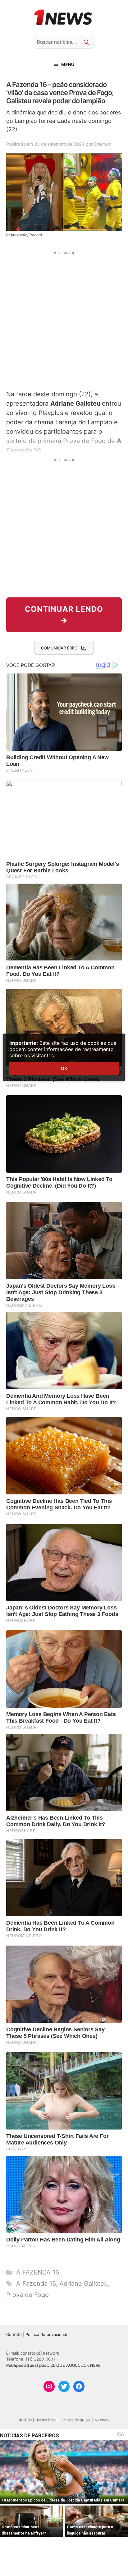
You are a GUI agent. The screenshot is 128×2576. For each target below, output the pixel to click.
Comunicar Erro (59, 648)
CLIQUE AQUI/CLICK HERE (75, 2365)
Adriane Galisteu (84, 2284)
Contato (14, 2334)
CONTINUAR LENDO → (64, 615)
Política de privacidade (47, 2334)
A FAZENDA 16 (38, 2272)
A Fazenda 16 (36, 2284)
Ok (64, 1068)
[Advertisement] (64, 320)
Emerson (103, 144)
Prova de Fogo (27, 2295)
